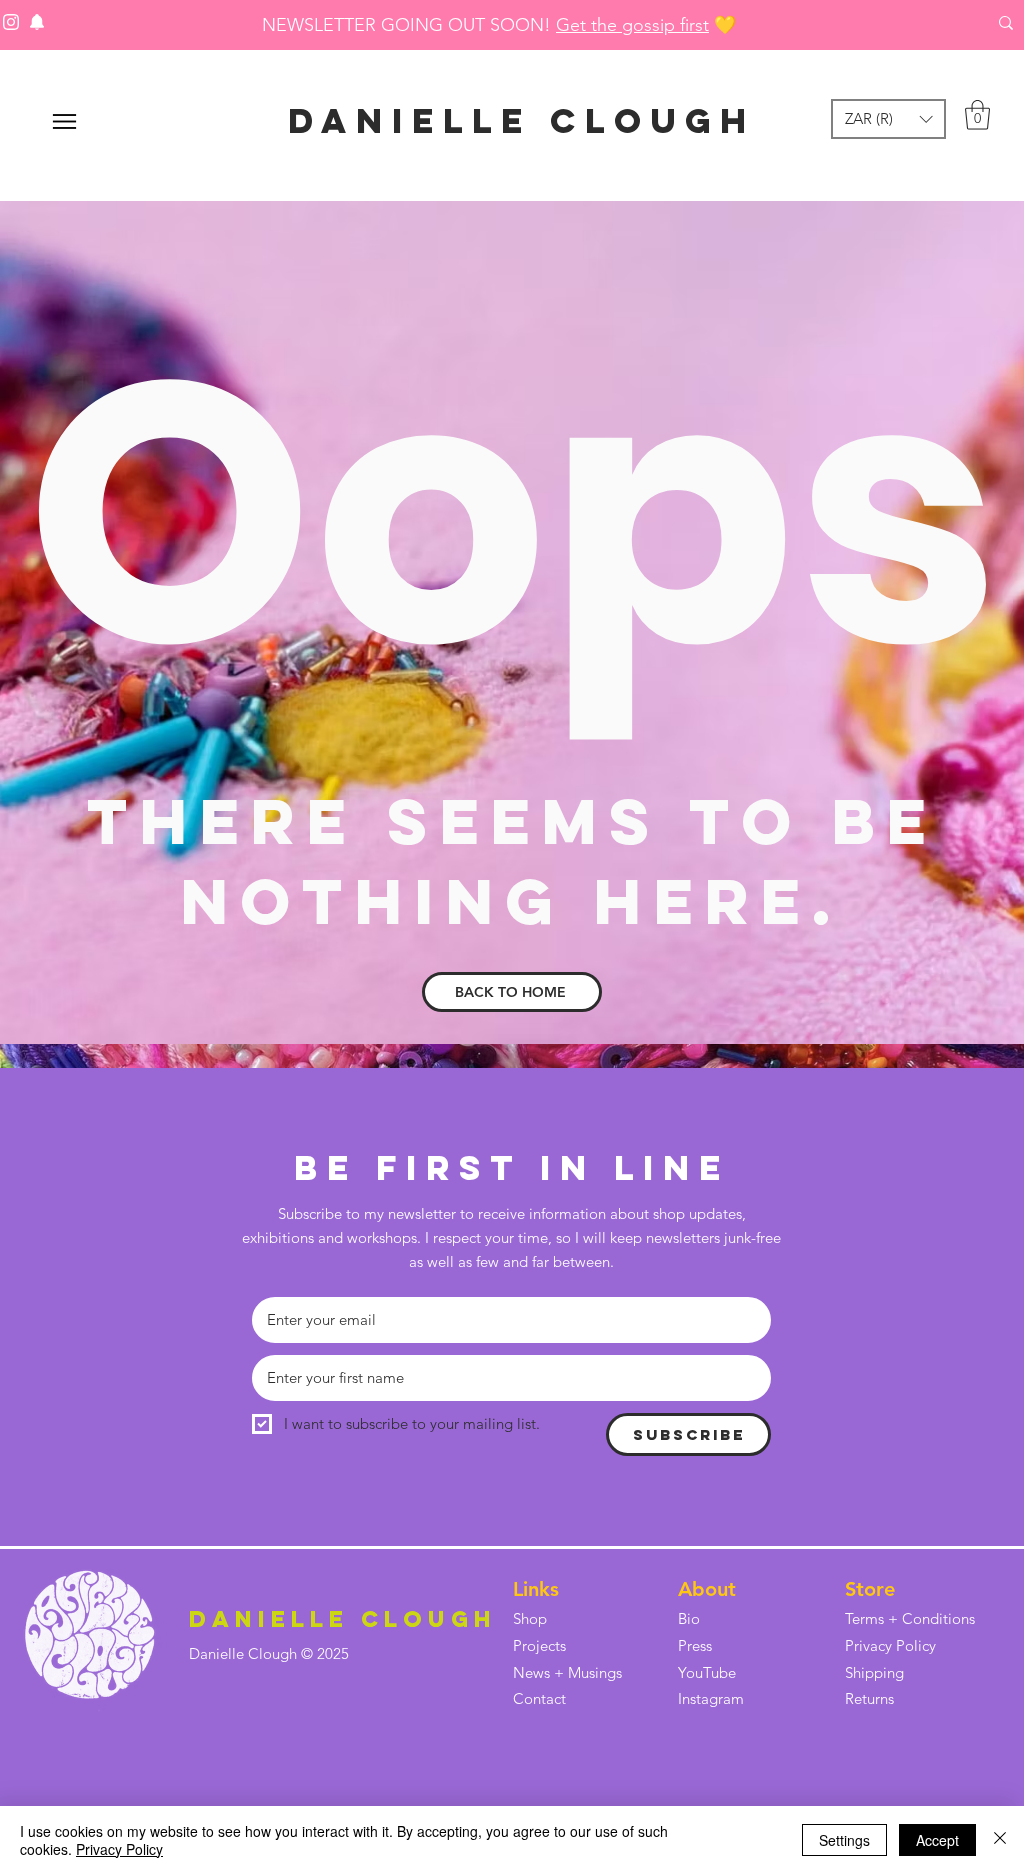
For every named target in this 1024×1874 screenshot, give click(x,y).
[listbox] (888, 119)
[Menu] (64, 121)
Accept (937, 1840)
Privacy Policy (119, 1849)
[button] (888, 119)
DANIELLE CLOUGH (522, 120)
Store (870, 1589)
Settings (844, 1840)
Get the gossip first (632, 25)
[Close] (1000, 1840)
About (707, 1589)
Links (536, 1589)
